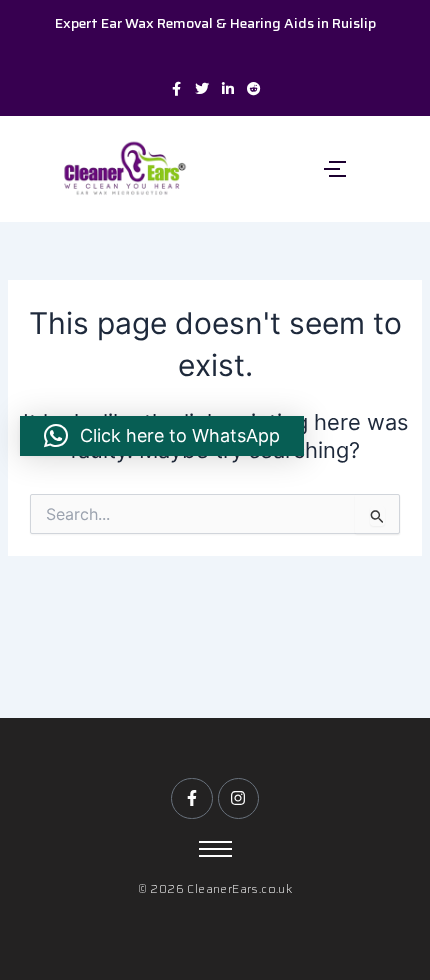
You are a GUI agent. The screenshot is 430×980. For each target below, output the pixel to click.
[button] (162, 436)
